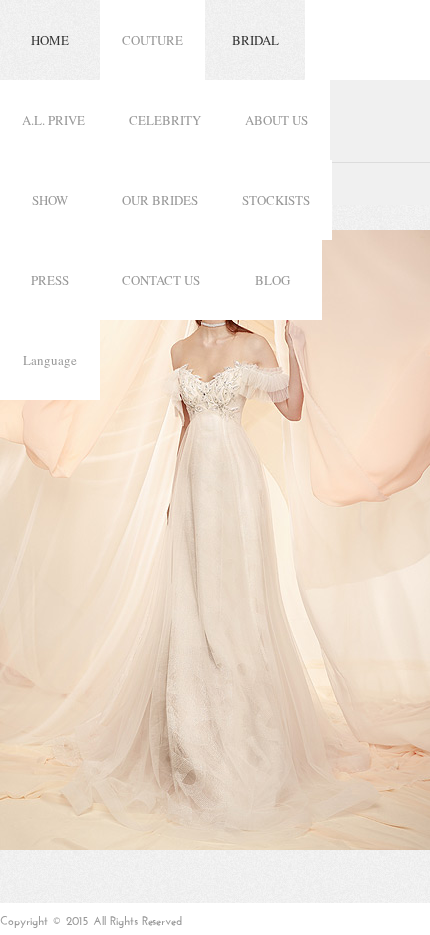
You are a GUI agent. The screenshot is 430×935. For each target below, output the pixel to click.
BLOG (272, 280)
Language (50, 360)
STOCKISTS (276, 200)
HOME (50, 40)
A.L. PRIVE (53, 120)
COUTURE (152, 40)
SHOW (50, 200)
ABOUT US (276, 120)
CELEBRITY (165, 120)
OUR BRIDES (160, 200)
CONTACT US (161, 280)
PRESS (50, 280)
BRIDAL (255, 40)
